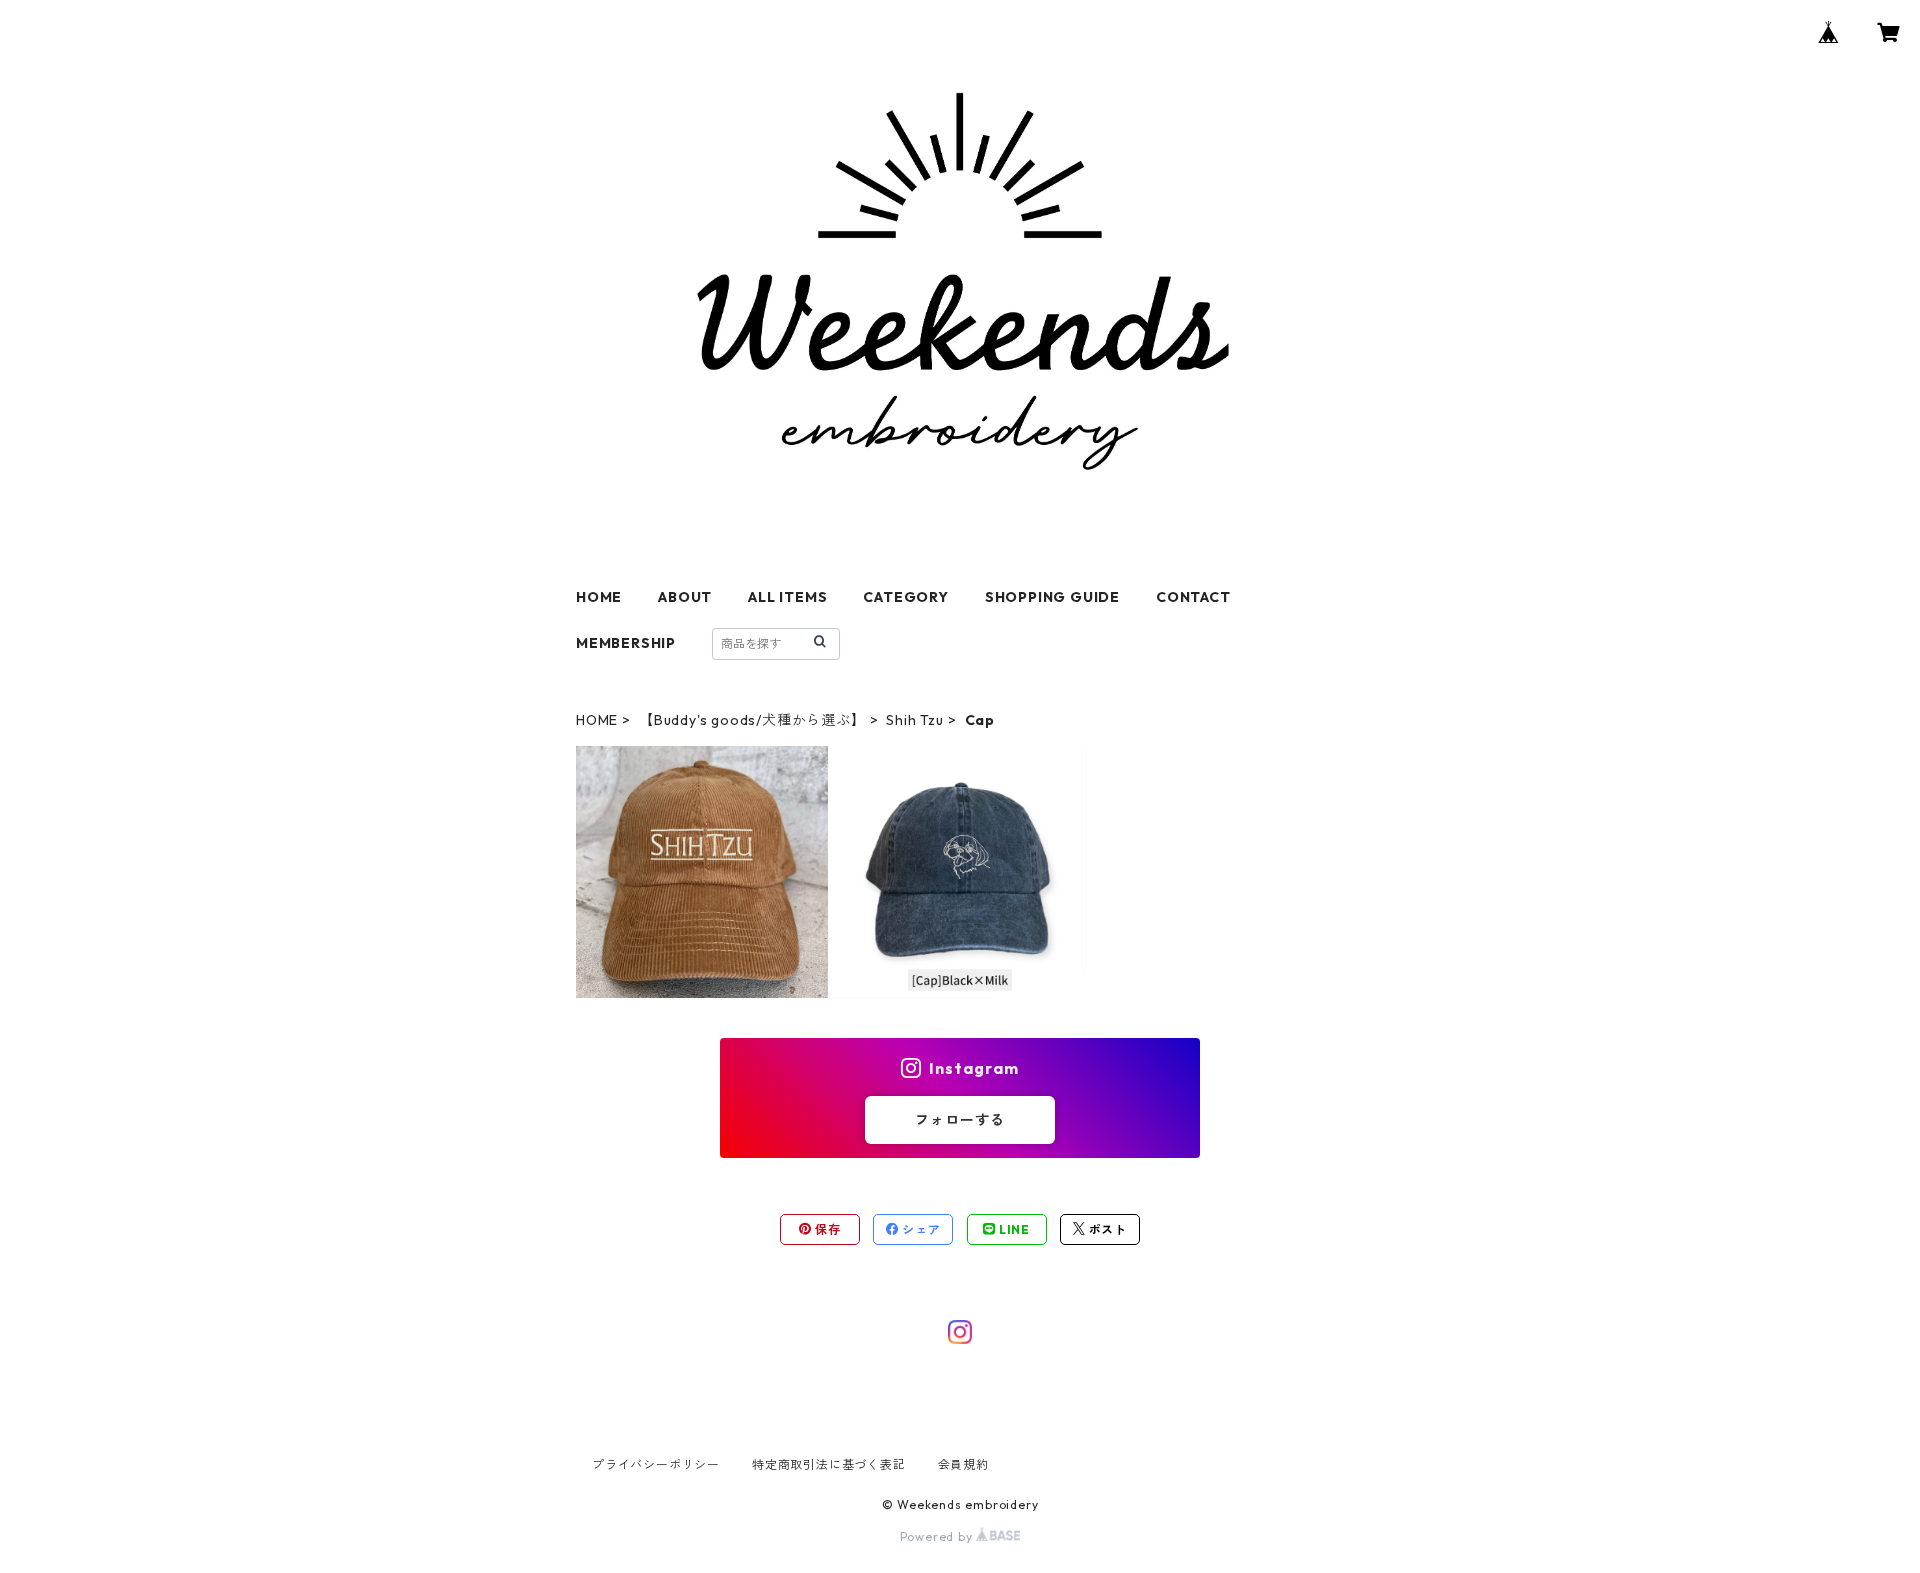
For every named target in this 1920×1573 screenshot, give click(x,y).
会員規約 (963, 1464)
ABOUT (685, 597)
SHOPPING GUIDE (1052, 597)
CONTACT (1193, 597)
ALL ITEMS (787, 597)
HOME (599, 597)
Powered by (938, 1536)
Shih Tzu (914, 720)
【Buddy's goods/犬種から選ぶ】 (752, 720)
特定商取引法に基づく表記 (829, 1464)
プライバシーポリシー (656, 1464)
